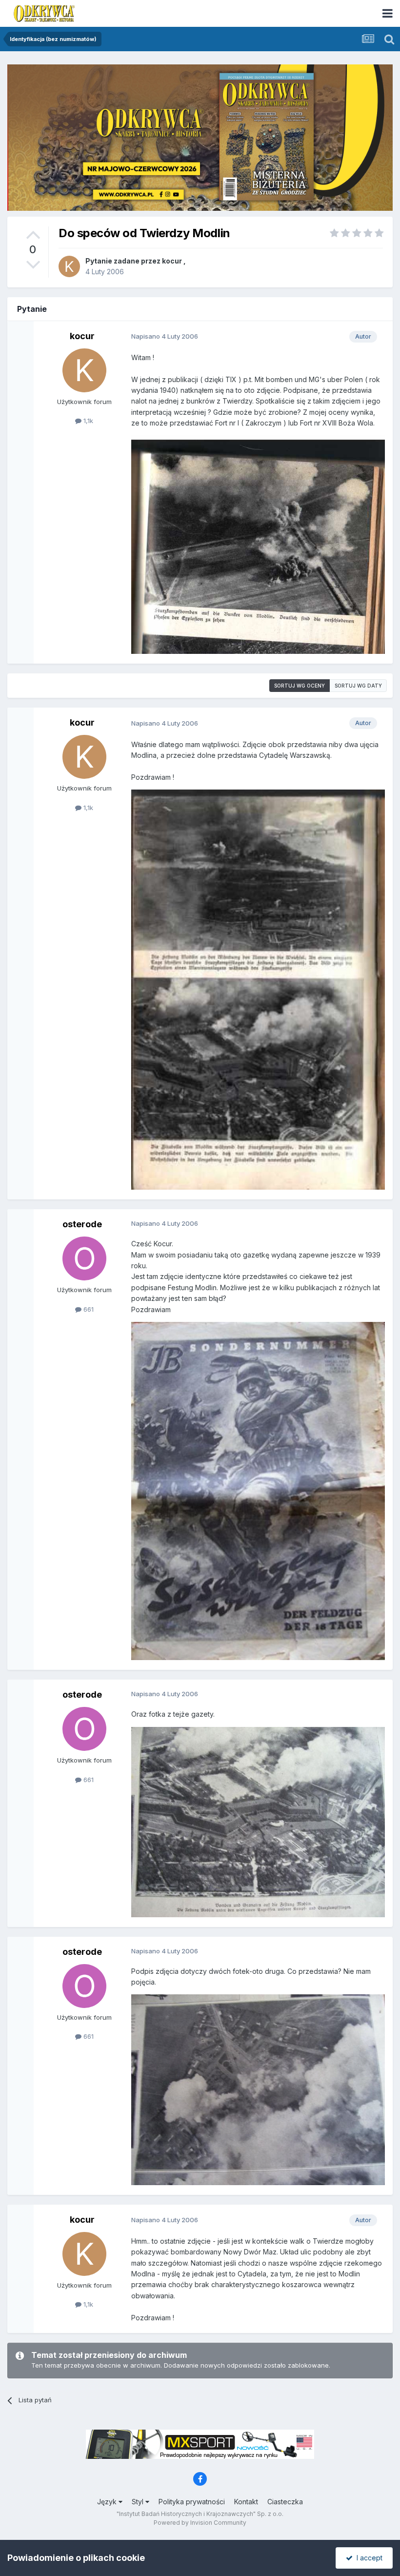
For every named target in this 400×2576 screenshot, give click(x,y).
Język (108, 2502)
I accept (368, 2558)
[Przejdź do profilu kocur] (69, 266)
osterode (82, 1224)
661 (88, 1309)
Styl (139, 2502)
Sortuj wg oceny (300, 686)
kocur (172, 261)
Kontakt (246, 2502)
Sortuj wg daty (358, 686)
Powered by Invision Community (200, 2523)
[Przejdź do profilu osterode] (84, 1258)
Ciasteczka (285, 2502)
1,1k (87, 421)
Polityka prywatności (192, 2502)
